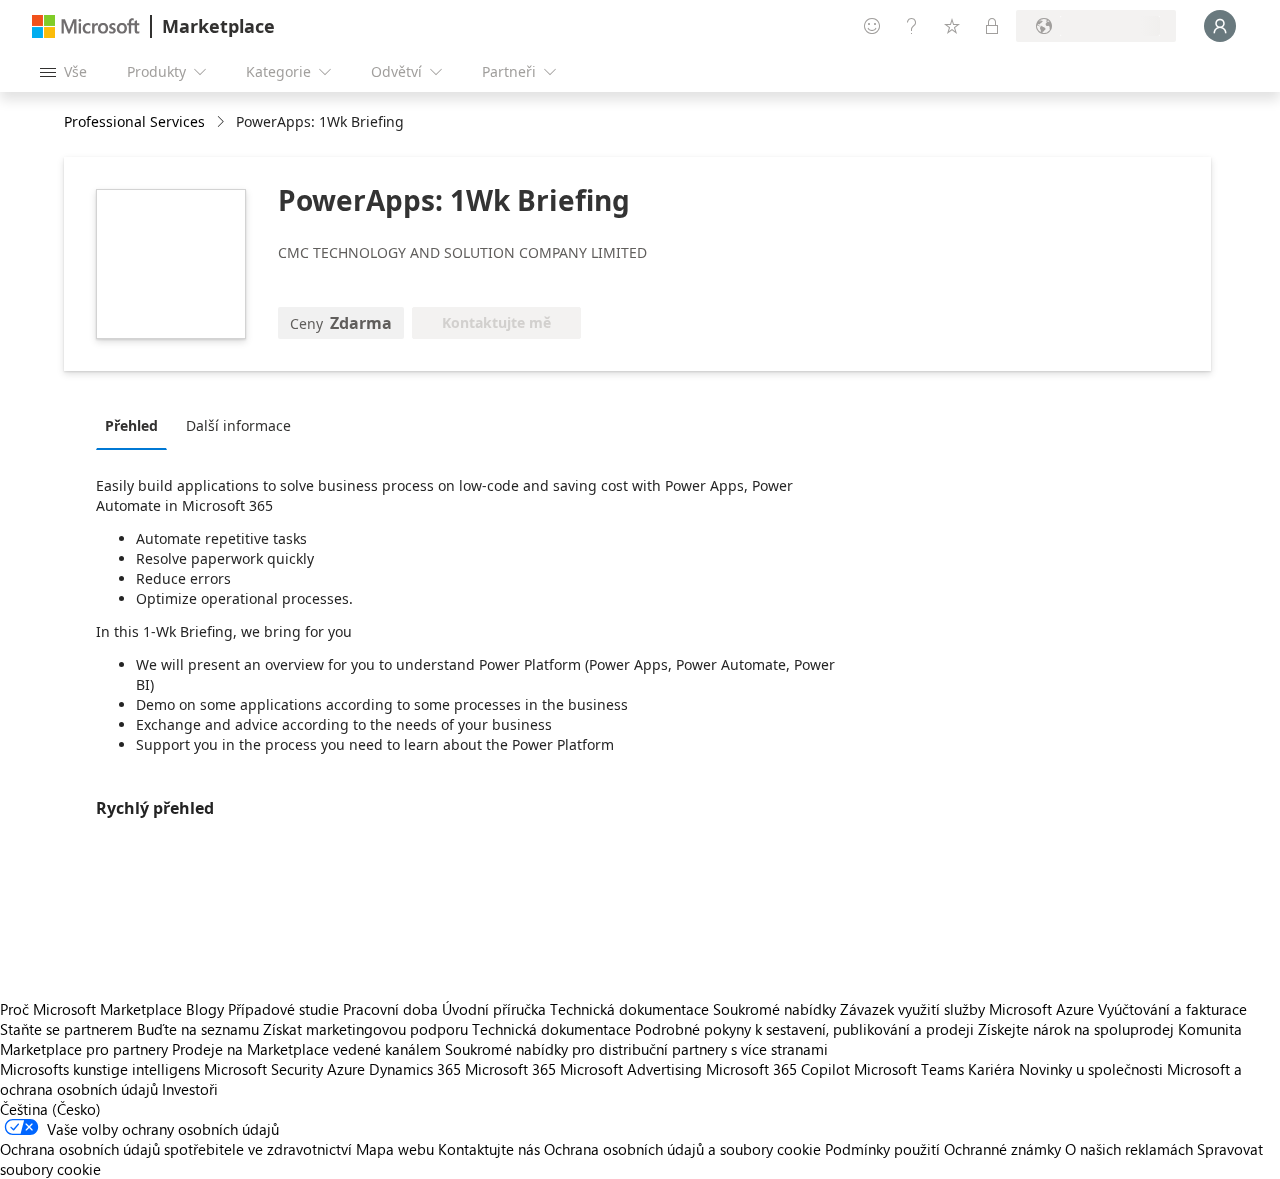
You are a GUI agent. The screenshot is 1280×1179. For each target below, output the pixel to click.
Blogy (205, 1009)
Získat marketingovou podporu (365, 1029)
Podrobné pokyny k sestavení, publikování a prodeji (804, 1029)
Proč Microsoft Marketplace (91, 1009)
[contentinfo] (222, 122)
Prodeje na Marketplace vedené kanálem (306, 1049)
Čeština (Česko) (50, 1109)
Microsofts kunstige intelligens (100, 1069)
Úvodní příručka (494, 1009)
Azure (346, 1069)
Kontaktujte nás (489, 1149)
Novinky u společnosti (1091, 1069)
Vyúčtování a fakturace (1172, 1009)
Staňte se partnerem (66, 1029)
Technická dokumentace (629, 1009)
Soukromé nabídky (774, 1009)
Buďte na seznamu (198, 1029)
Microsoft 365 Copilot (778, 1069)
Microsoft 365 (510, 1069)
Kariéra (991, 1069)
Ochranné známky (1002, 1149)
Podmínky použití (882, 1149)
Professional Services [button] (134, 121)
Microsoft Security (263, 1069)
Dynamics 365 (415, 1069)
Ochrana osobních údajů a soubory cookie (682, 1149)
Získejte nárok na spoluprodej (1076, 1029)
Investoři (190, 1089)
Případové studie (283, 1009)
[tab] (136, 425)
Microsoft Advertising (631, 1069)
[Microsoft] (86, 26)
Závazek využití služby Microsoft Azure (969, 1009)
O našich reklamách (1129, 1149)
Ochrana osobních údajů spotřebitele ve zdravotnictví (176, 1149)
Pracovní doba (390, 1009)
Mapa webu (395, 1149)
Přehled (131, 425)
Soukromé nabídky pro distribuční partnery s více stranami (636, 1049)
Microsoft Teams (909, 1069)
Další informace (238, 425)
